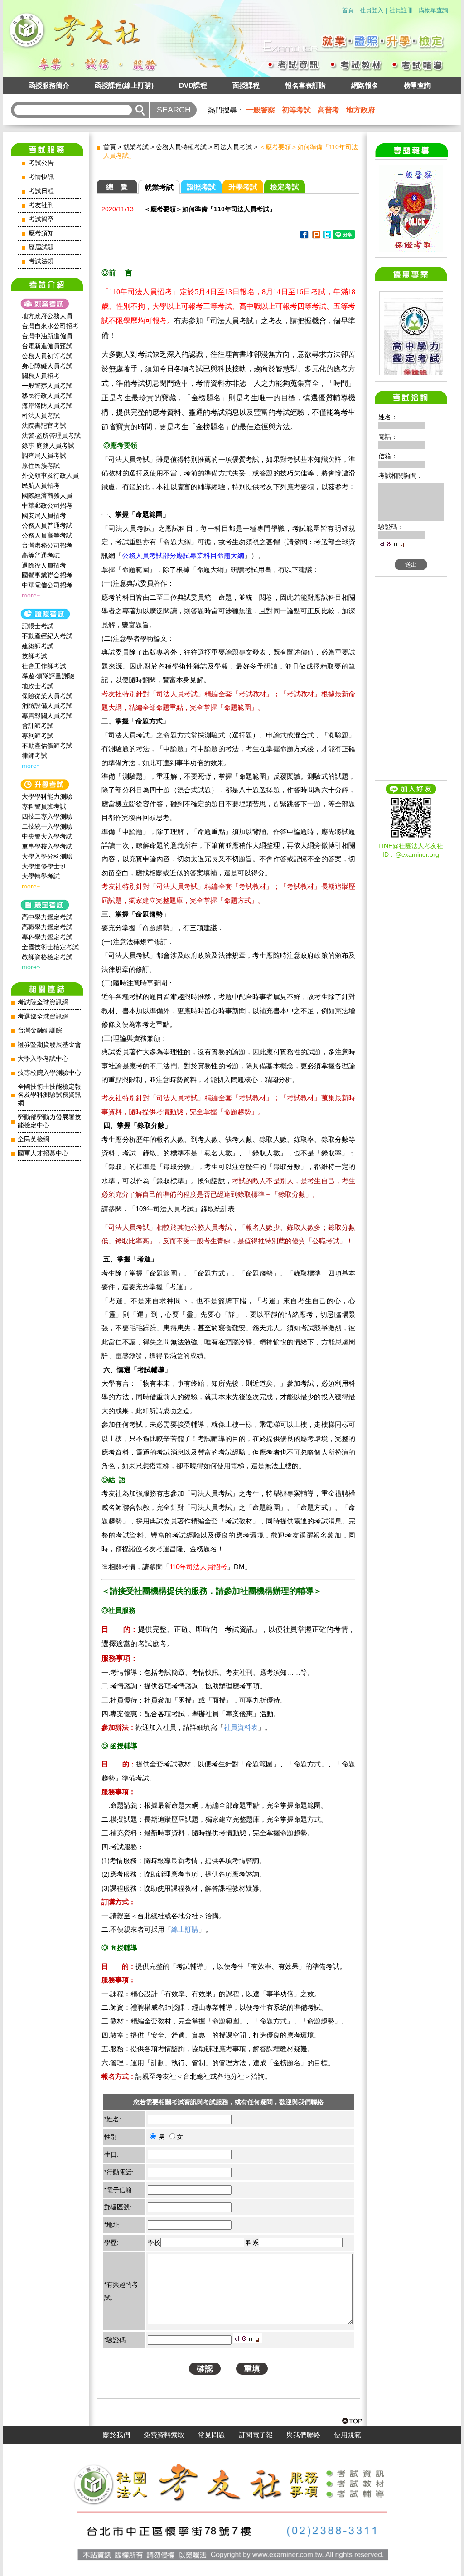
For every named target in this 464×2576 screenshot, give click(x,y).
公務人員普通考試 (47, 525)
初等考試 (296, 110)
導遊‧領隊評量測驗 (48, 676)
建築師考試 (38, 646)
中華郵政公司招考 (47, 505)
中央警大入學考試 (47, 836)
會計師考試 (38, 726)
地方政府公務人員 (47, 316)
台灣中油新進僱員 (47, 336)
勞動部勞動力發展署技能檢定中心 (49, 1121)
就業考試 (136, 147)
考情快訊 (41, 177)
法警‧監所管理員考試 (51, 436)
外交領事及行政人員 (50, 475)
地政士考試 (38, 686)
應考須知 (41, 233)
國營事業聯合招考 (47, 575)
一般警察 (261, 110)
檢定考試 (285, 187)
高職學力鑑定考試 (47, 927)
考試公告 (41, 163)
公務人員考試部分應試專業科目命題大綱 (183, 555)
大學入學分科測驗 (47, 856)
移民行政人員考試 (47, 396)
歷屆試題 (41, 247)
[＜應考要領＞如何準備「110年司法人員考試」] (304, 236)
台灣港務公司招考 (47, 545)
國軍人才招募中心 (43, 1153)
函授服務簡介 (49, 85)
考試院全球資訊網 (43, 1002)
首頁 (348, 10)
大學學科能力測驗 (47, 796)
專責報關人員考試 (47, 716)
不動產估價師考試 (47, 746)
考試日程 (41, 191)
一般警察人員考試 (47, 386)
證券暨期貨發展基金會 (49, 1045)
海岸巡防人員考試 (47, 406)
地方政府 (361, 110)
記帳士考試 (38, 626)
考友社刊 (41, 205)
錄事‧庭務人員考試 (48, 446)
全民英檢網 (34, 1139)
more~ (31, 595)
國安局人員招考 (44, 515)
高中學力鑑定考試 (47, 917)
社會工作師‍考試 (44, 666)
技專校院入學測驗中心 (49, 1073)
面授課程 (246, 85)
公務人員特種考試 (181, 147)
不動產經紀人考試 (47, 636)
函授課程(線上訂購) (124, 85)
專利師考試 (38, 736)
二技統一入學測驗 (47, 826)
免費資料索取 (164, 2435)
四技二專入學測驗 (47, 816)
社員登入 (372, 10)
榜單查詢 (417, 85)
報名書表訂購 (305, 85)
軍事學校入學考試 (47, 846)
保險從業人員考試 (47, 696)
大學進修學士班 (44, 866)
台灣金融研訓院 (40, 1031)
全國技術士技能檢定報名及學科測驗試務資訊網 (49, 1095)
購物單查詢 (433, 10)
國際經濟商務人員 (47, 495)
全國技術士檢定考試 (50, 947)
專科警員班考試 (44, 806)
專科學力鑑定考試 (47, 937)
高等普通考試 (41, 555)
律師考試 (34, 756)
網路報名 (365, 85)
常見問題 (212, 2435)
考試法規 (41, 261)
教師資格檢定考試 (47, 957)
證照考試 (201, 187)
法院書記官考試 (44, 426)
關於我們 (116, 2435)
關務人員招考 (41, 376)
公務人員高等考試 (47, 535)
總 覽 (117, 187)
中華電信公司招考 (47, 585)
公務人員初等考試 (47, 356)
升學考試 (243, 187)
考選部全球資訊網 (43, 1016)
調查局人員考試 (44, 456)
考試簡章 (41, 219)
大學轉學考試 (41, 876)
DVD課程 (193, 85)
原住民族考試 (41, 466)
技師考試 (34, 656)
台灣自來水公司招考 (50, 326)
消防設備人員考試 (47, 706)
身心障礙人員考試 (47, 366)
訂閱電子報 (256, 2435)
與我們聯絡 (303, 2435)
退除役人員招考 (44, 565)
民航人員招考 (41, 485)
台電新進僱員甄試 (47, 346)
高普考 (329, 110)
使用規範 (348, 2435)
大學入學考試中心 (43, 1059)
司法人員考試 (41, 416)
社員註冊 (401, 10)
